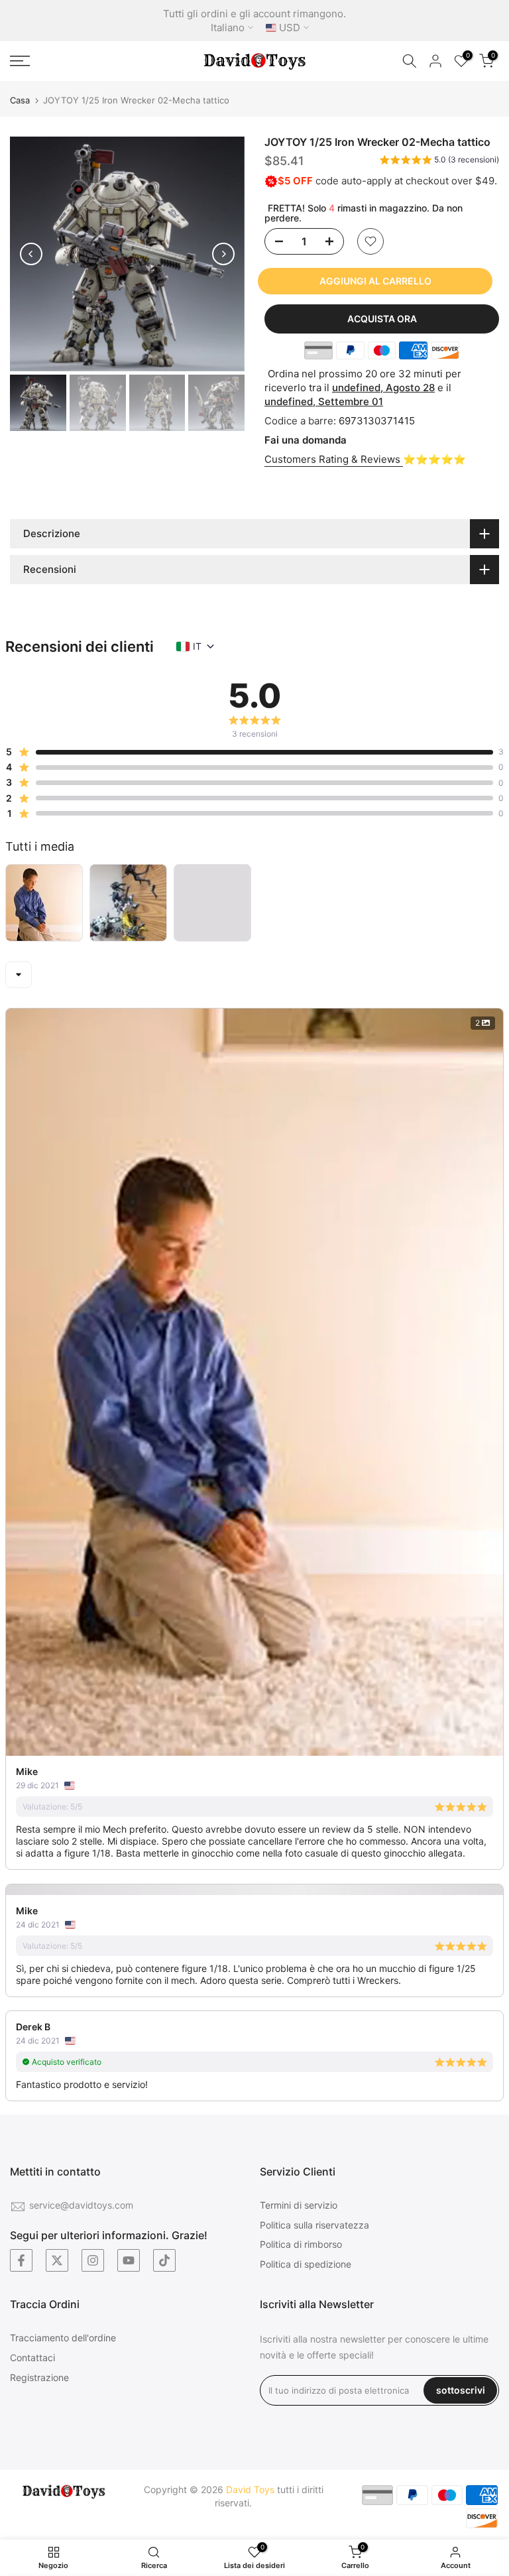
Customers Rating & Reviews (334, 459)
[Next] (223, 254)
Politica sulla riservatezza (314, 2225)
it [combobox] (197, 646)
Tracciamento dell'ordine (63, 2338)
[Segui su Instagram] (93, 2260)
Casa (20, 100)
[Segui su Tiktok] (164, 2260)
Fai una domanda (306, 440)
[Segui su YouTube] (129, 2260)
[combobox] (19, 975)
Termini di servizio (299, 2205)
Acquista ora (382, 319)
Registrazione (39, 2377)
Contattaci (32, 2358)
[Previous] (31, 254)
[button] (439, 162)
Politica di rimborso (301, 2244)
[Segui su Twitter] (57, 2260)
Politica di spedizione (306, 2264)
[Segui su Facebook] (21, 2260)
